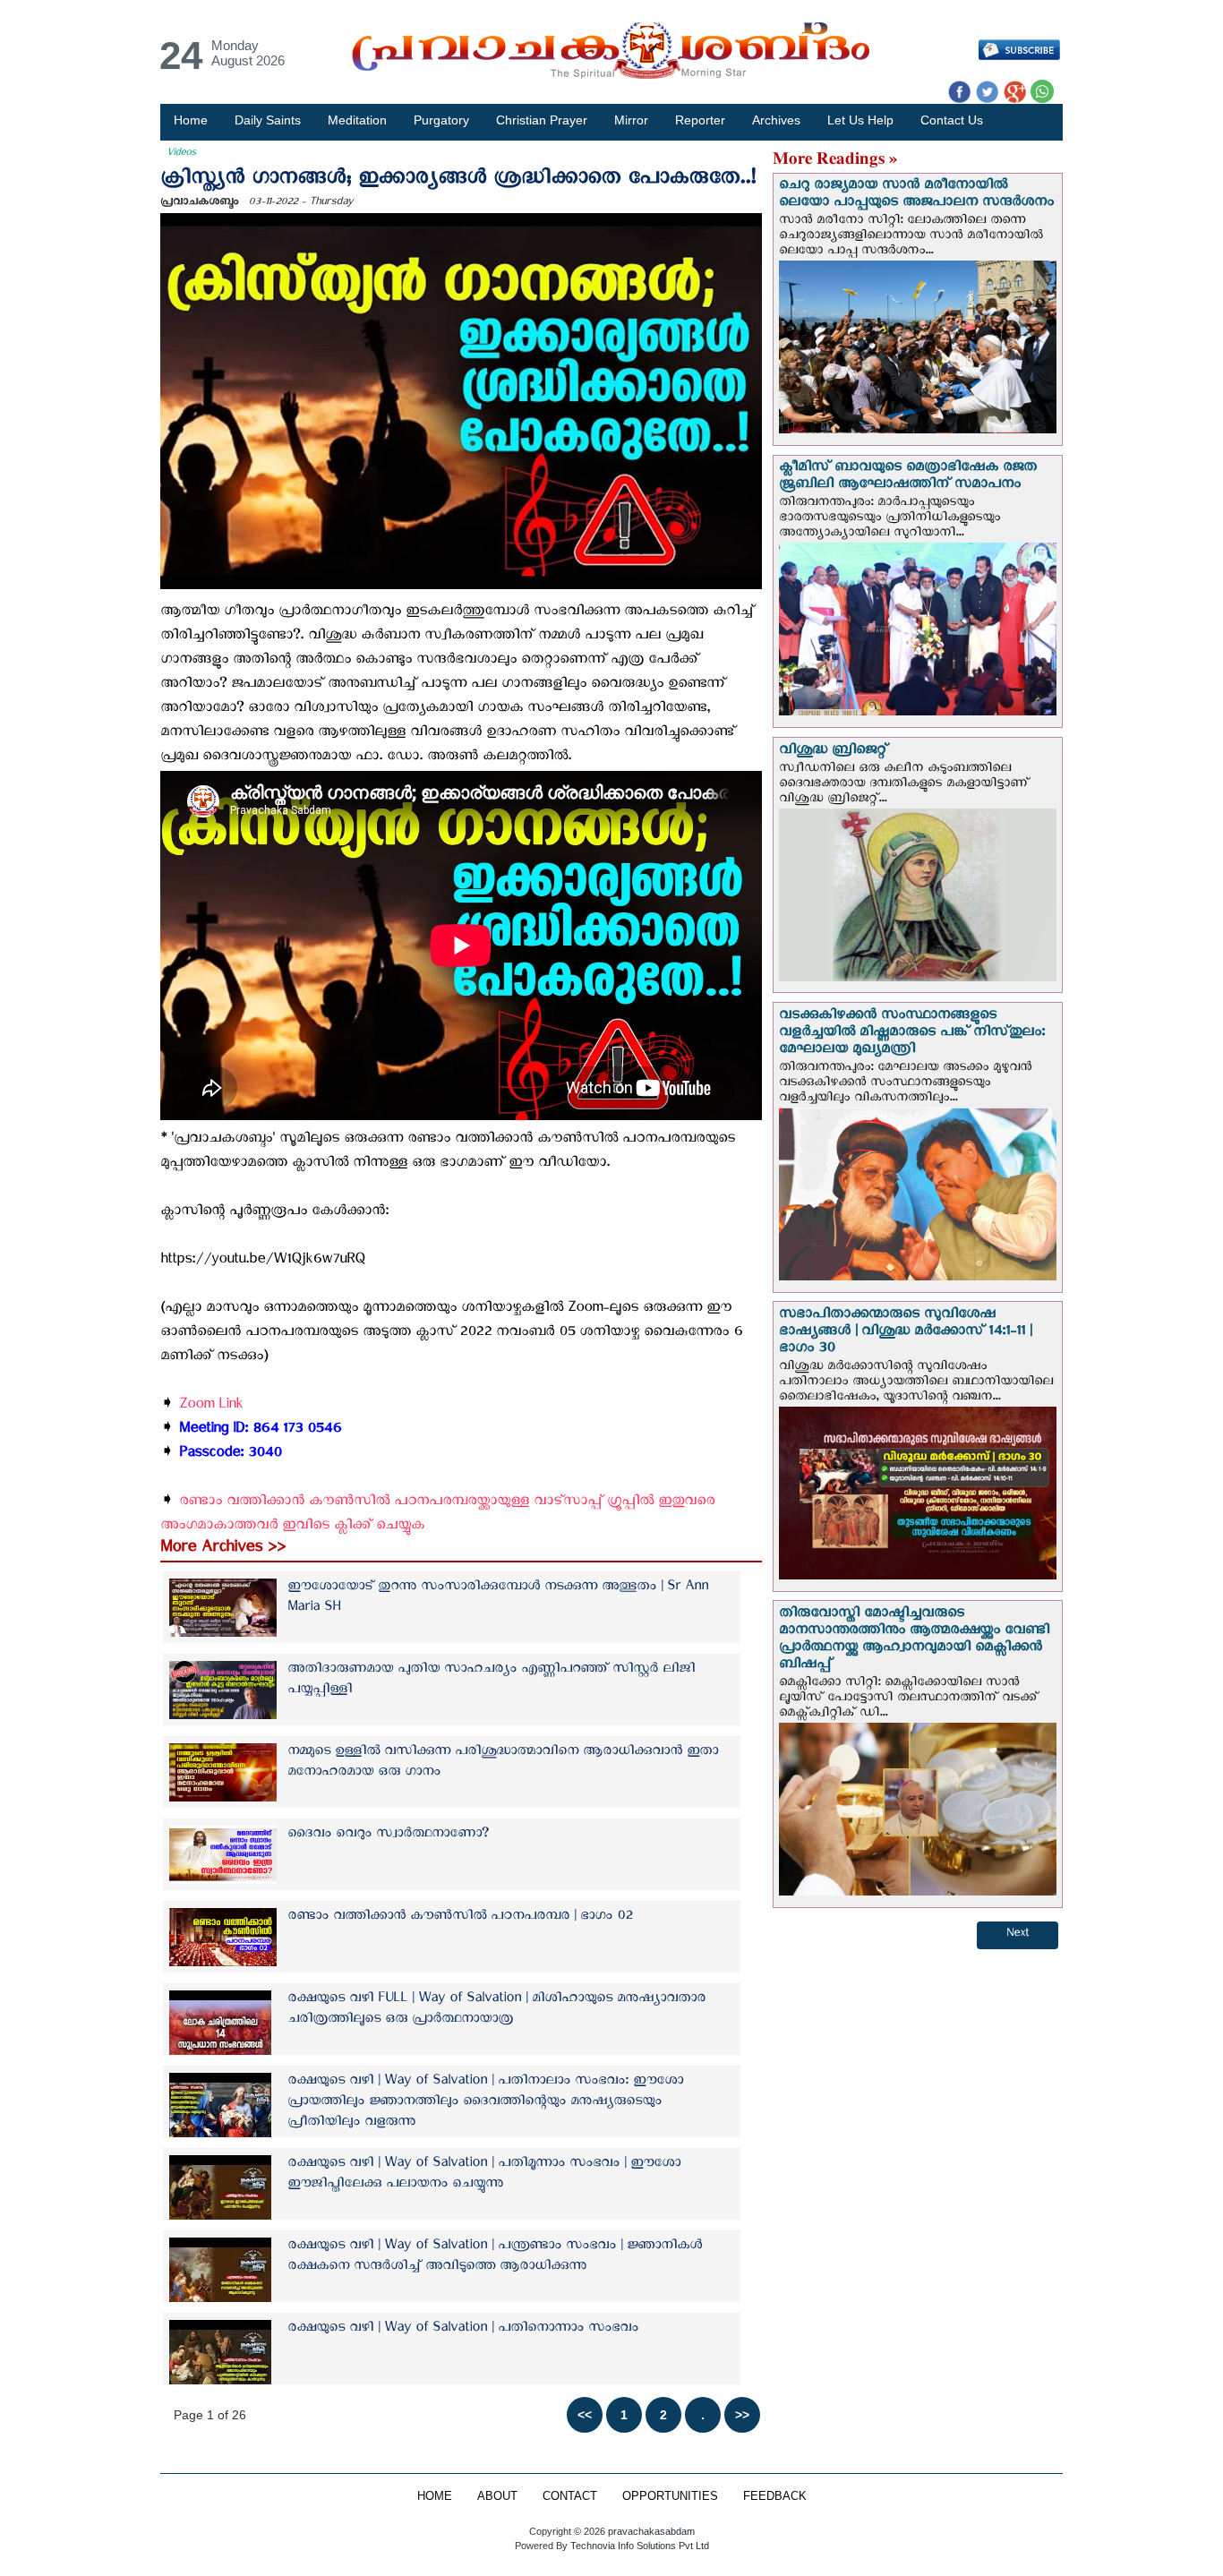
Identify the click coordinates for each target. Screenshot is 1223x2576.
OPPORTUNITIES (670, 2496)
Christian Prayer (542, 120)
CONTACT (570, 2496)
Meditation (357, 120)
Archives (776, 120)
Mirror (631, 120)
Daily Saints (268, 120)
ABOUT (497, 2496)
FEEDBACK (775, 2496)
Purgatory (441, 120)
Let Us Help (860, 120)
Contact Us (952, 120)
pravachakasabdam (651, 2531)
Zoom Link (211, 1407)
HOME (435, 2496)
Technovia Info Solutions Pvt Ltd (638, 2546)
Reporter (700, 120)
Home (191, 120)
